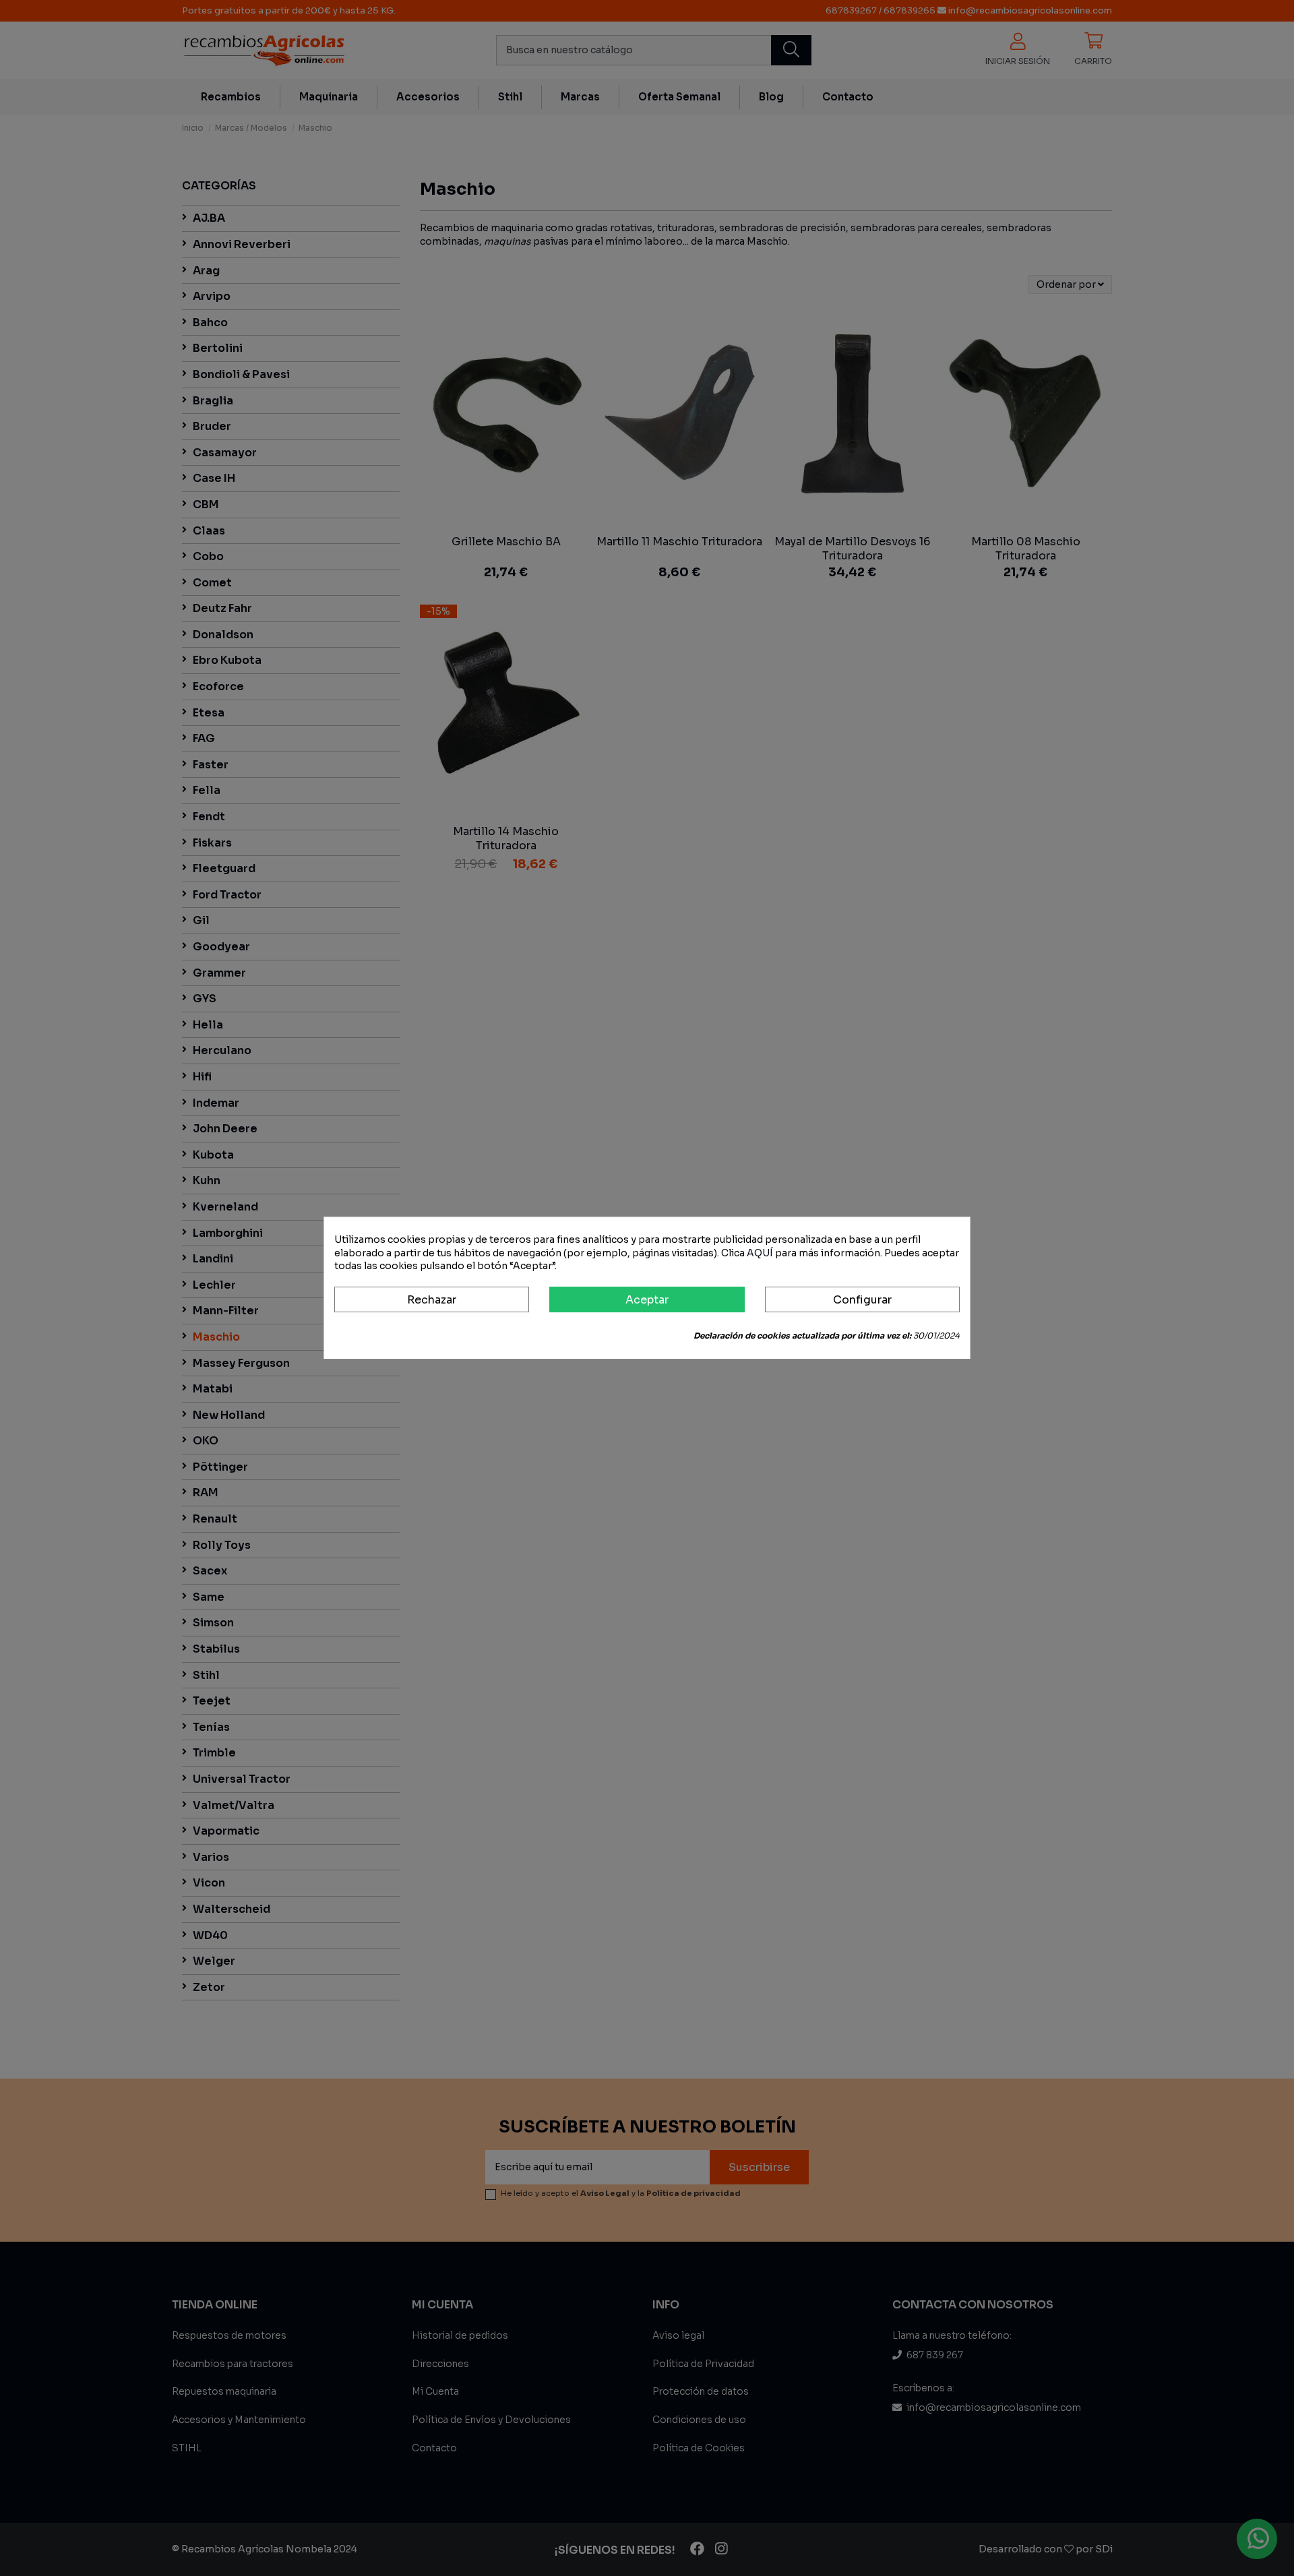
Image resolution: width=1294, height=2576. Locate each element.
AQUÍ (760, 1253)
